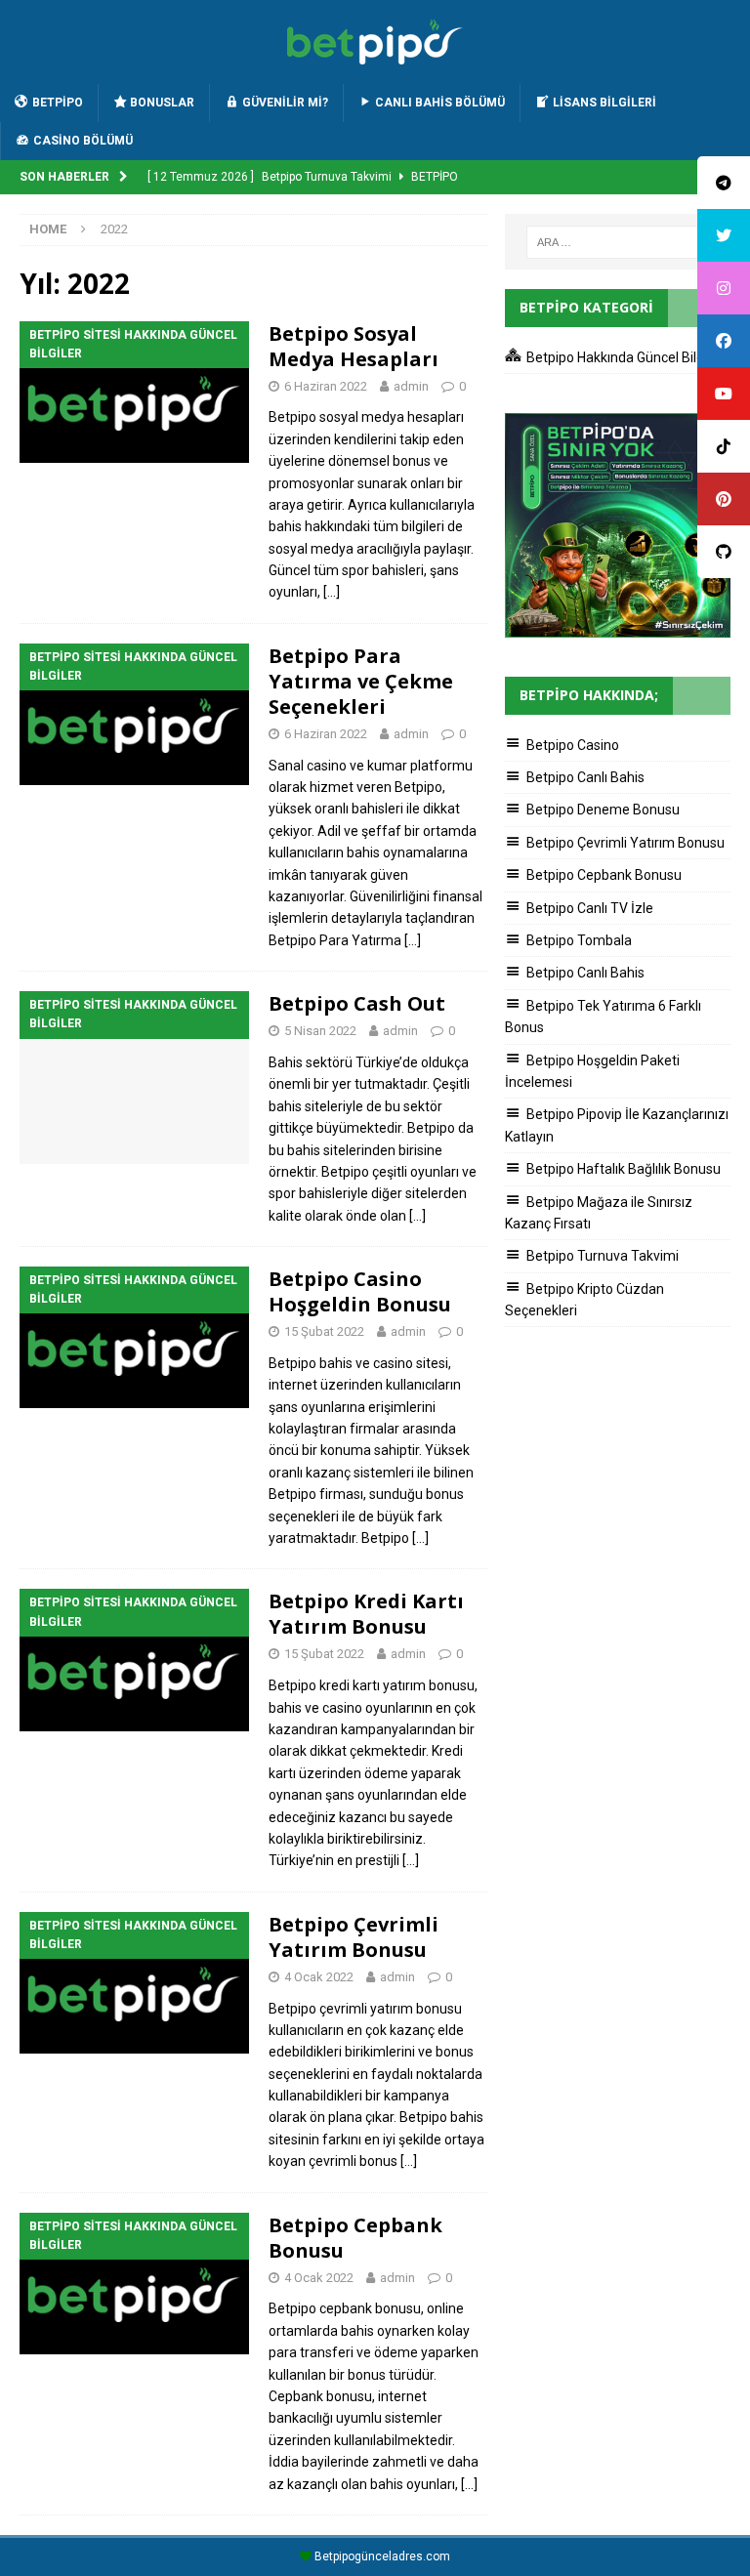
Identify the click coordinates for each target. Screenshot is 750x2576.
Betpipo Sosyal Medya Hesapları (354, 346)
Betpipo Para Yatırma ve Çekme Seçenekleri (361, 681)
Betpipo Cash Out (357, 1003)
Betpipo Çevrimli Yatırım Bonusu (354, 1937)
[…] (332, 592)
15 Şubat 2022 (324, 1331)
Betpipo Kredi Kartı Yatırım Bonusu (366, 1614)
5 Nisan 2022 (320, 1031)
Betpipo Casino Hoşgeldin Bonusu (360, 1291)
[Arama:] (618, 242)
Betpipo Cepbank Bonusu (355, 2238)
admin (411, 386)
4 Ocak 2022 (319, 1977)
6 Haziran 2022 (326, 386)
